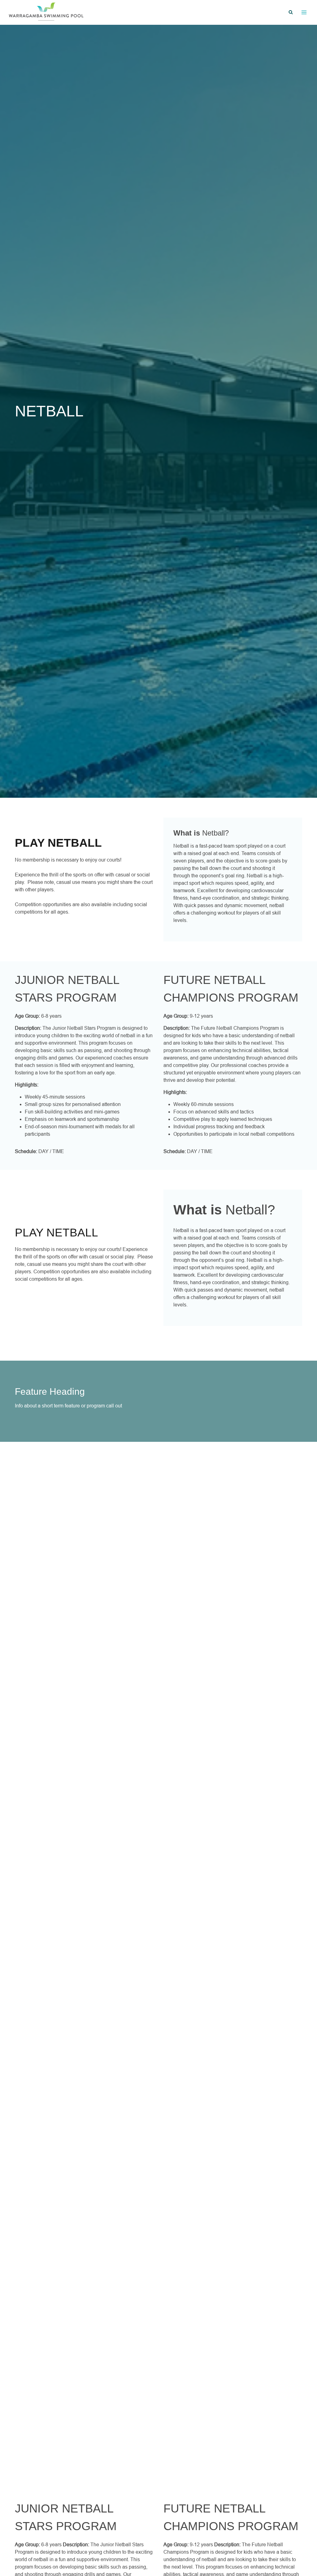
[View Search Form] (291, 12)
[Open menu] (304, 12)
